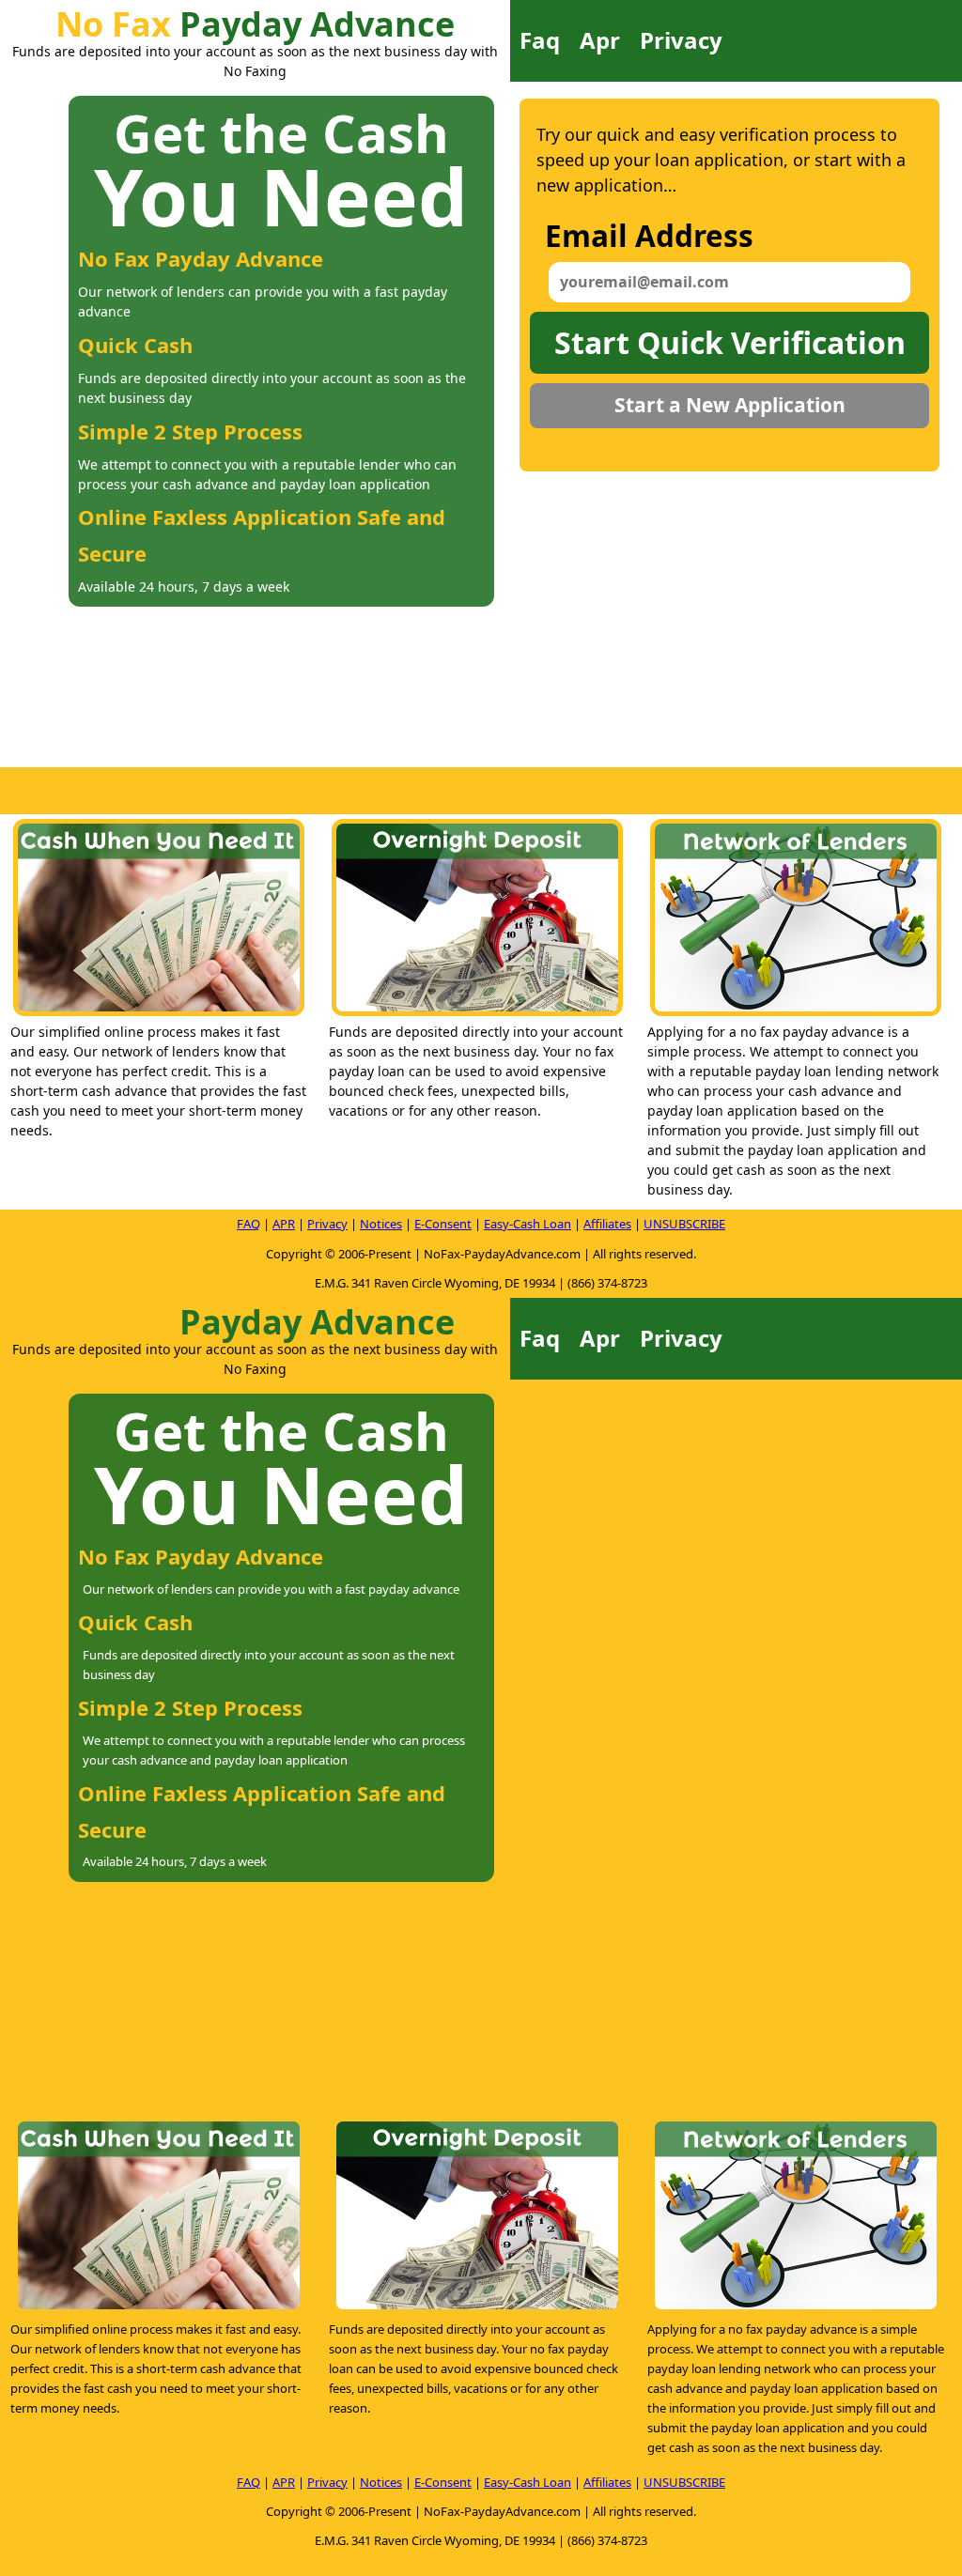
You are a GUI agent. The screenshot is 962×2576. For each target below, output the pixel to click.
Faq (540, 40)
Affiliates (607, 1224)
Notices (381, 1224)
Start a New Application (730, 405)
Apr (600, 40)
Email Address (649, 235)
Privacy (681, 40)
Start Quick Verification (730, 342)
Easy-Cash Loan (528, 1224)
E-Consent (443, 1224)
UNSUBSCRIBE (684, 1224)
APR (284, 1224)
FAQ (248, 1224)
